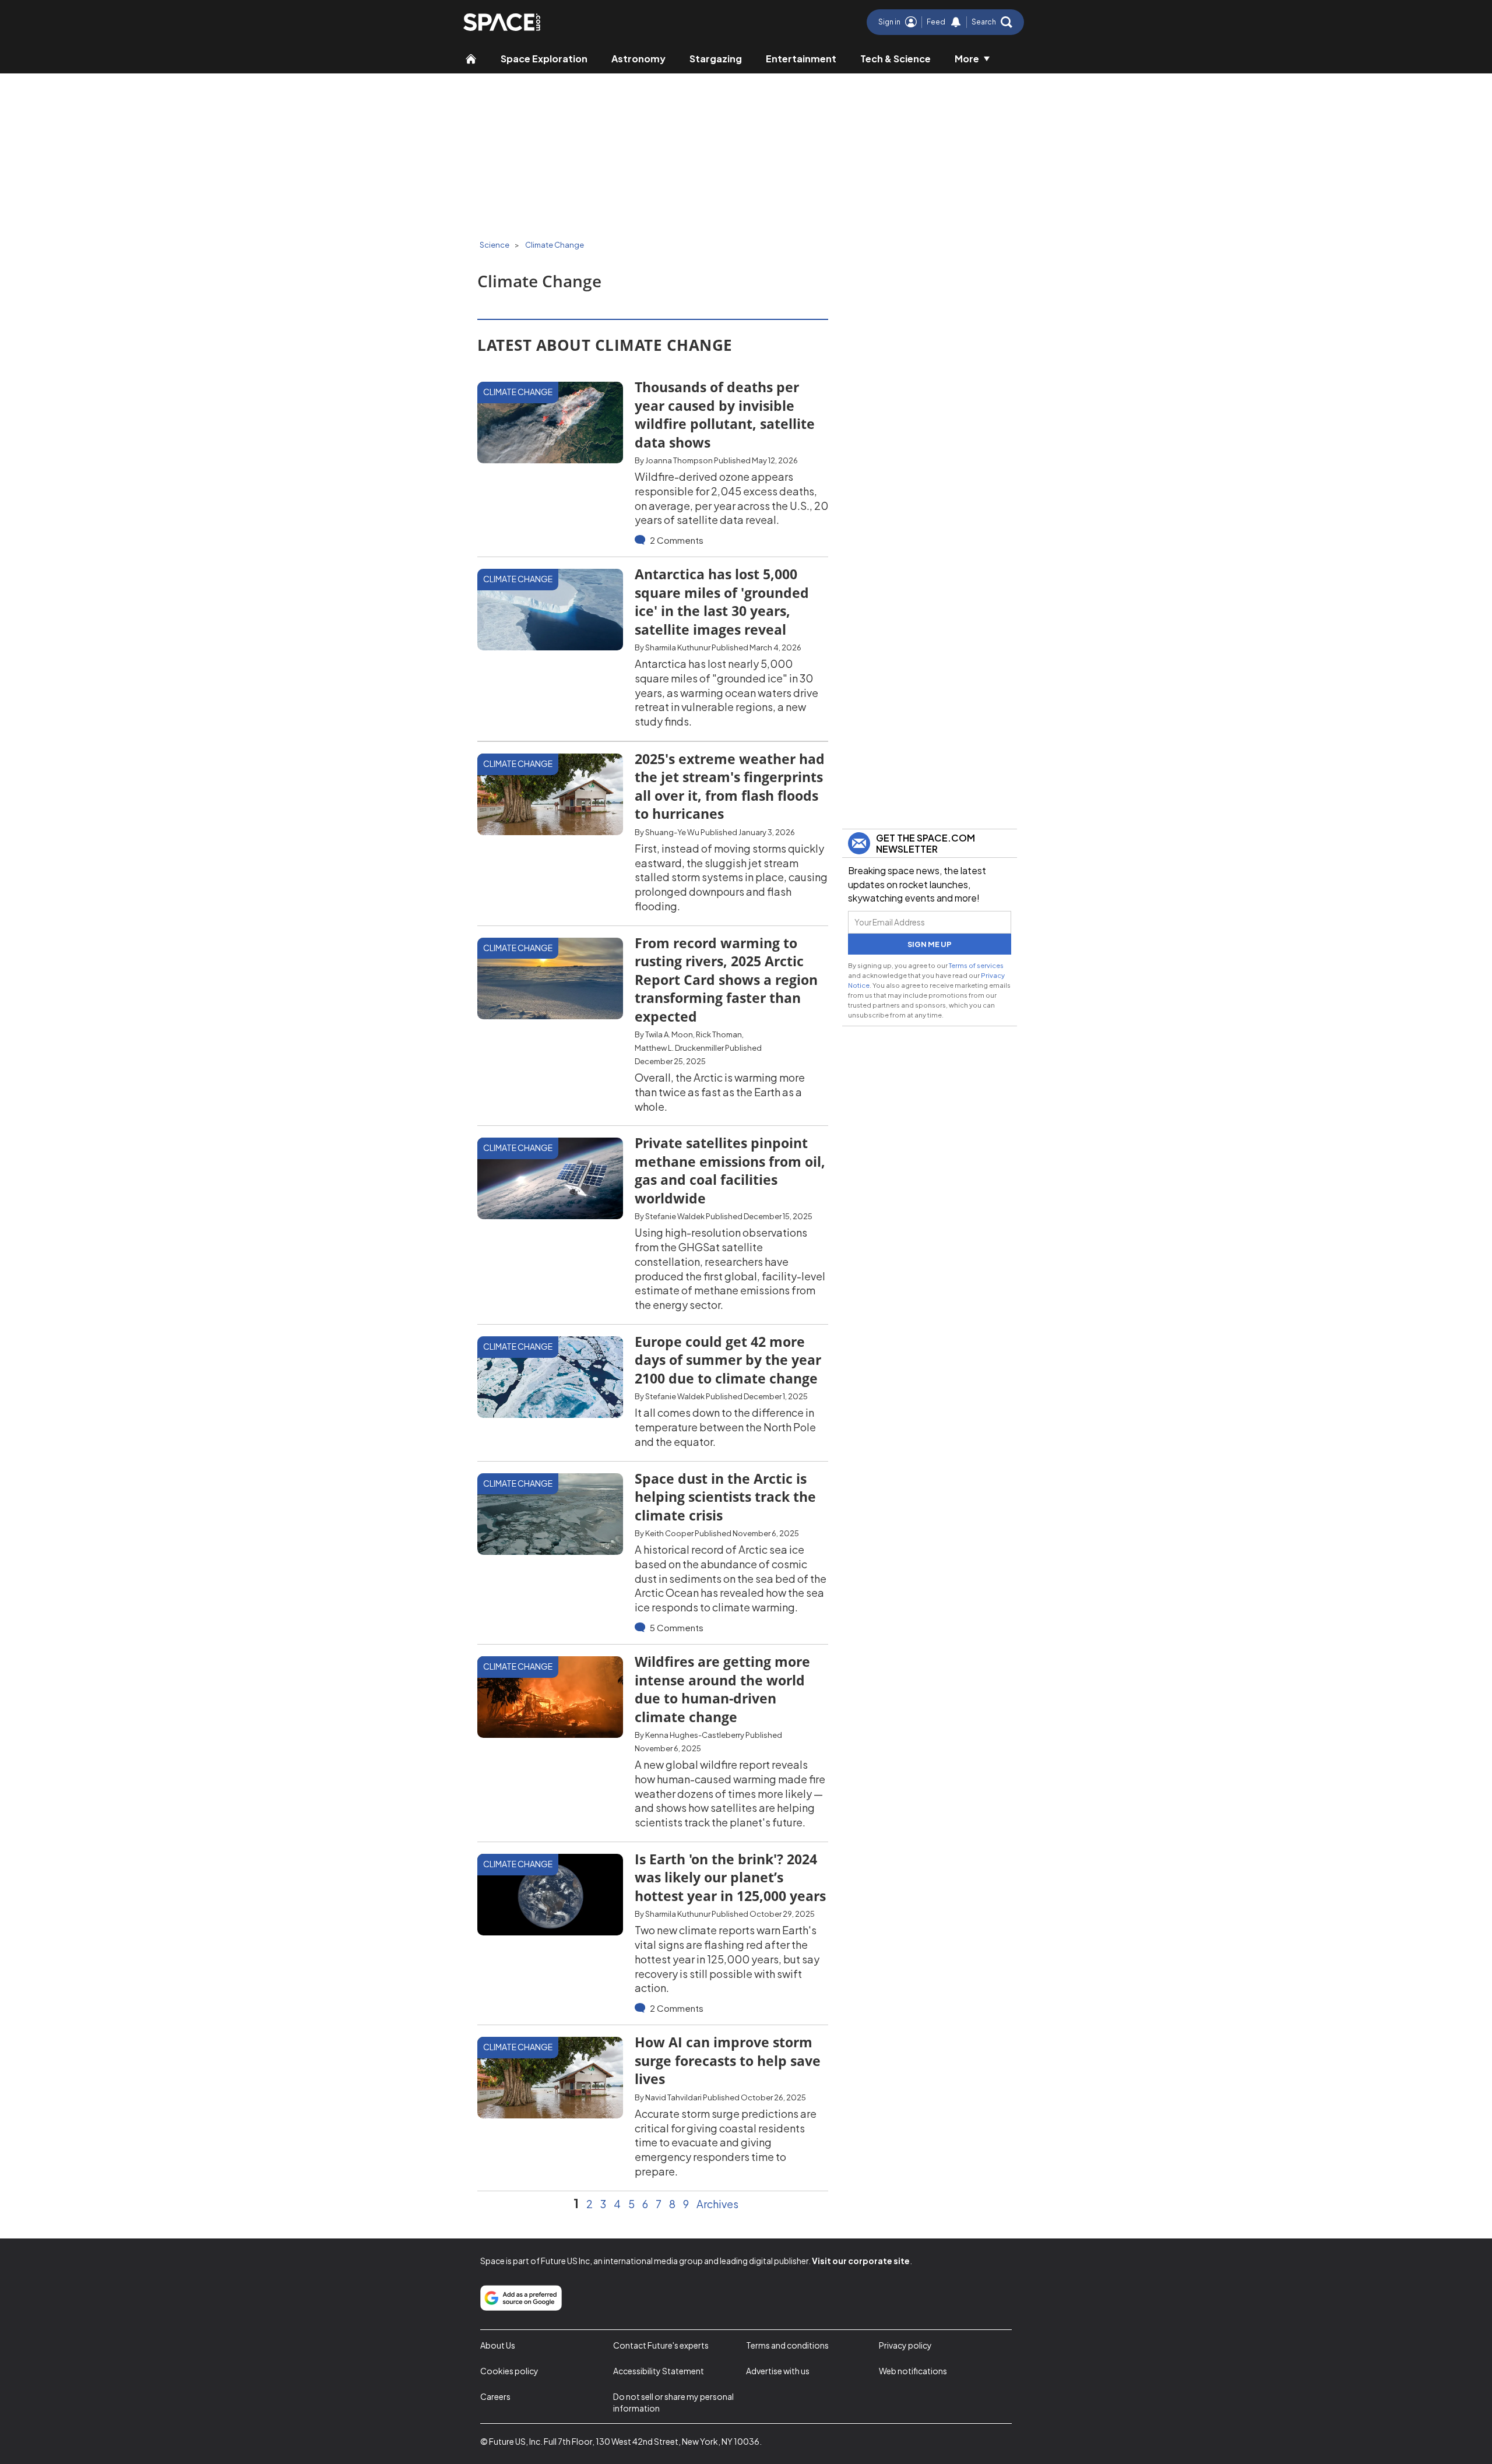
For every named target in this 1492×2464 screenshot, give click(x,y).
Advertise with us (778, 2371)
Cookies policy (509, 2371)
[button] (992, 22)
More (967, 59)
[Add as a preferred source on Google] (521, 2298)
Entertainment (801, 59)
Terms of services (976, 965)
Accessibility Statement (659, 2371)
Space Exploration (544, 59)
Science (495, 245)
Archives (717, 2204)
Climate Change (555, 245)
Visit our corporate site (861, 2261)
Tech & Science (895, 59)
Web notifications (913, 2371)
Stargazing (716, 59)
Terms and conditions (787, 2345)
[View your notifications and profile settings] (956, 22)
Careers (495, 2396)
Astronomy (638, 59)
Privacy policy (905, 2345)
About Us (498, 2345)
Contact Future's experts (661, 2345)
